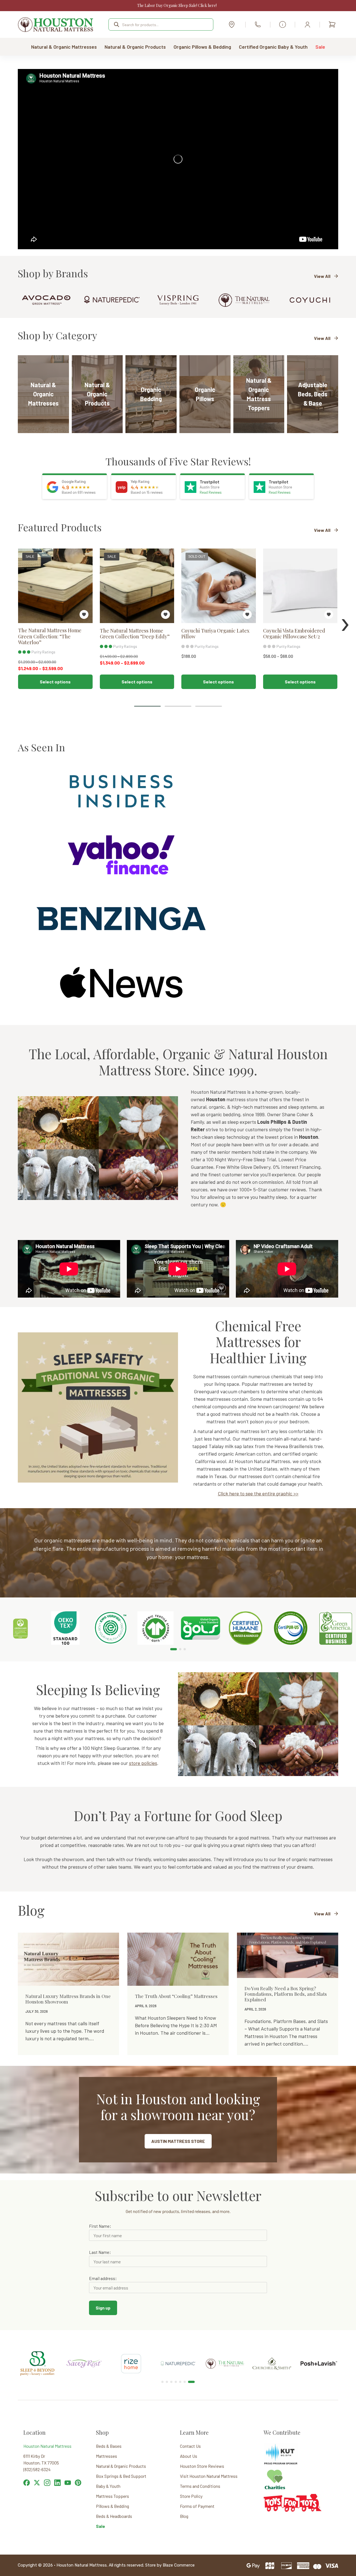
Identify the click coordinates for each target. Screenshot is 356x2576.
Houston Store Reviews (202, 2466)
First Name (99, 2226)
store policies (143, 1763)
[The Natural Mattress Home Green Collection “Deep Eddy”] (137, 586)
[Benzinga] (121, 918)
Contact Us (190, 2446)
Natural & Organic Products (135, 47)
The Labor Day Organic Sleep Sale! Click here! (177, 5)
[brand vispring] (178, 300)
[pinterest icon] (78, 2483)
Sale (320, 47)
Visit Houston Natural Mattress (209, 2476)
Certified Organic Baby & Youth (273, 47)
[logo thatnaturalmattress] (178, 2358)
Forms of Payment (197, 2506)
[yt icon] (68, 2483)
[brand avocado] (46, 300)
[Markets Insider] (121, 791)
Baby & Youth (108, 2486)
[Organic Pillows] (205, 394)
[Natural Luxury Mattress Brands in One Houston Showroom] (68, 1959)
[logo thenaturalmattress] (244, 300)
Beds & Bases (109, 2446)
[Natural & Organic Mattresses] (43, 394)
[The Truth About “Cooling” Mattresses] (178, 1959)
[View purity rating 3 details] (24, 652)
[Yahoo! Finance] (121, 854)
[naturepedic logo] (131, 2358)
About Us (189, 2456)
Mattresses (107, 2456)
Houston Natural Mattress (47, 2446)
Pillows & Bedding (113, 2506)
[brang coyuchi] (310, 300)
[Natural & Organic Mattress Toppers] (259, 394)
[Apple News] (121, 982)
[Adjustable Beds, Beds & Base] (313, 394)
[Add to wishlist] (84, 614)
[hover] (37, 2483)
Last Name (99, 2252)
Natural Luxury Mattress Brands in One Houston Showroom (68, 1999)
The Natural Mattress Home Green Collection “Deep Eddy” (135, 634)
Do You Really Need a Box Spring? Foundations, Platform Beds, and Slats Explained (286, 1994)
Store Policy (191, 2496)
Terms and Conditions (200, 2486)
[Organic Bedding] (151, 394)
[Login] (307, 24)
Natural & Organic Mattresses (64, 47)
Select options (55, 682)
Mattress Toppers (113, 2496)
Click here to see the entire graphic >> (258, 1493)
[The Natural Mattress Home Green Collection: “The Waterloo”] (55, 586)
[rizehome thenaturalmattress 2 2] (84, 2354)
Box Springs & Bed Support (121, 2476)
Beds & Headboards (114, 2516)
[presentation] (345, 621)
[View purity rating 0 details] (187, 646)
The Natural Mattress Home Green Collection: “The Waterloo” (50, 637)
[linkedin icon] (57, 2483)
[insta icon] (47, 2483)
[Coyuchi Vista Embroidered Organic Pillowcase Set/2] (300, 586)
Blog (184, 2516)
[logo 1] (319, 2348)
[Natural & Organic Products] (97, 394)
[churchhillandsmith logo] (225, 2361)
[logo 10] (272, 2348)
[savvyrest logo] (37, 2358)
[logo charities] (275, 2472)
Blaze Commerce (179, 2565)
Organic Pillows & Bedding (202, 47)
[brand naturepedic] (112, 300)
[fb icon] (27, 2483)
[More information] (283, 24)
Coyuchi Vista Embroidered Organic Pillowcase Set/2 (294, 634)
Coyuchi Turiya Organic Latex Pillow (215, 634)
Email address (102, 2278)
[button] (147, 706)
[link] (20, 1628)
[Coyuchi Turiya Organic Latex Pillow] (219, 586)
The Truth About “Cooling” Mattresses (176, 1996)
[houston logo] (56, 24)
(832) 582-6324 (258, 24)
